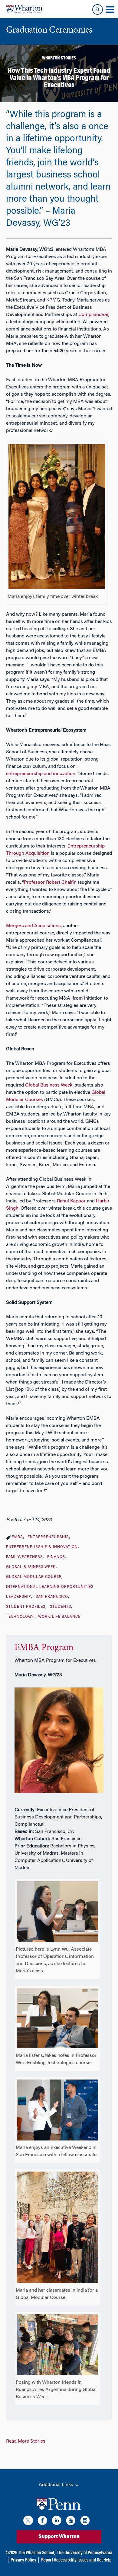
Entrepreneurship (48, 1537)
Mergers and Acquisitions (33, 926)
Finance (56, 1557)
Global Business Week (31, 1567)
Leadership (19, 1597)
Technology (20, 1617)
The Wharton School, (37, 2553)
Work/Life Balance (59, 1617)
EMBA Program (44, 1648)
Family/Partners (24, 1557)
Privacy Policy (23, 2560)
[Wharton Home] (24, 9)
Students (61, 1607)
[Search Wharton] (98, 10)
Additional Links (57, 2485)
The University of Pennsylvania (85, 2553)
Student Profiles (26, 1607)
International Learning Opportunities (50, 1587)
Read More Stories (26, 2441)
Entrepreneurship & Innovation (42, 1547)
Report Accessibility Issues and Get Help (76, 2560)
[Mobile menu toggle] (110, 10)
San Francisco (52, 1597)
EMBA (17, 1537)
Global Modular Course (34, 1577)
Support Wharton (59, 2537)
